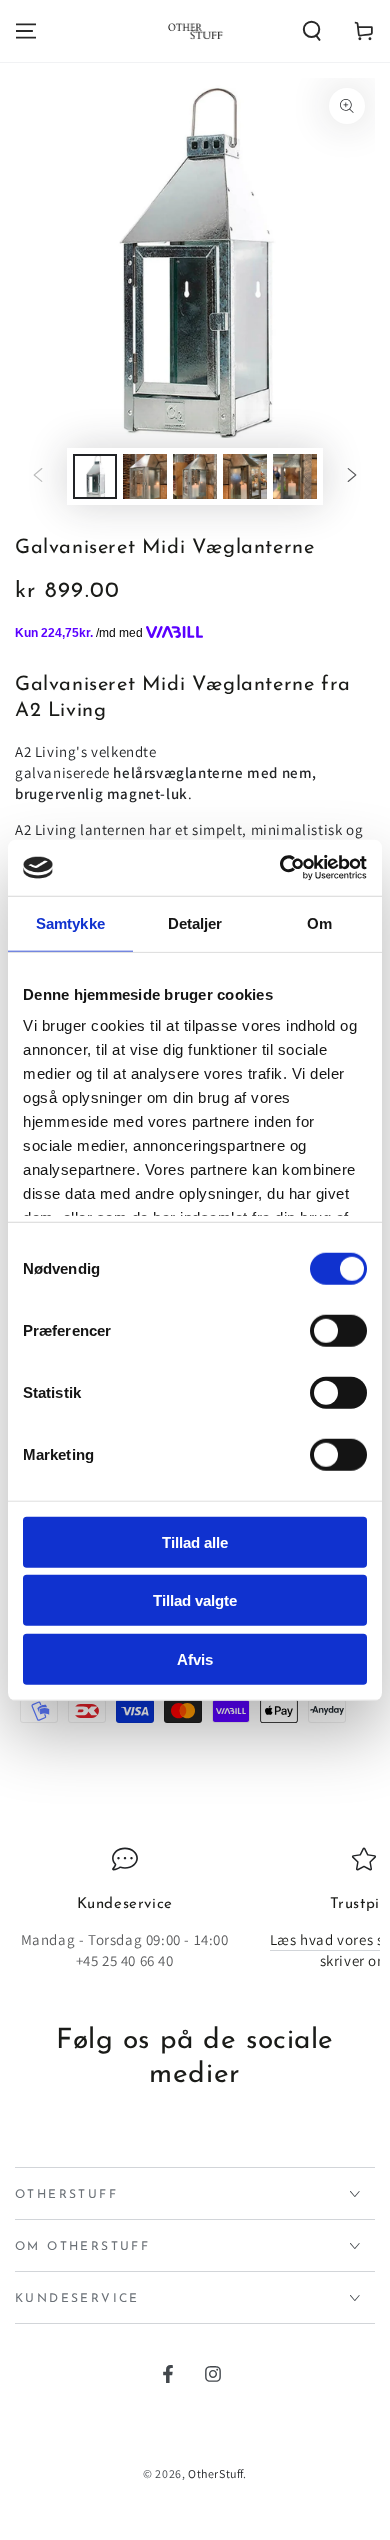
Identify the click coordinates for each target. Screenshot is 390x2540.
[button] (312, 31)
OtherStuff (215, 2473)
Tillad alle (195, 1541)
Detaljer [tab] (195, 922)
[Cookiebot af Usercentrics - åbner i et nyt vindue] (280, 868)
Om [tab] (319, 922)
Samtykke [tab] (70, 922)
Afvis (195, 1658)
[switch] (338, 1330)
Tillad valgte (195, 1600)
